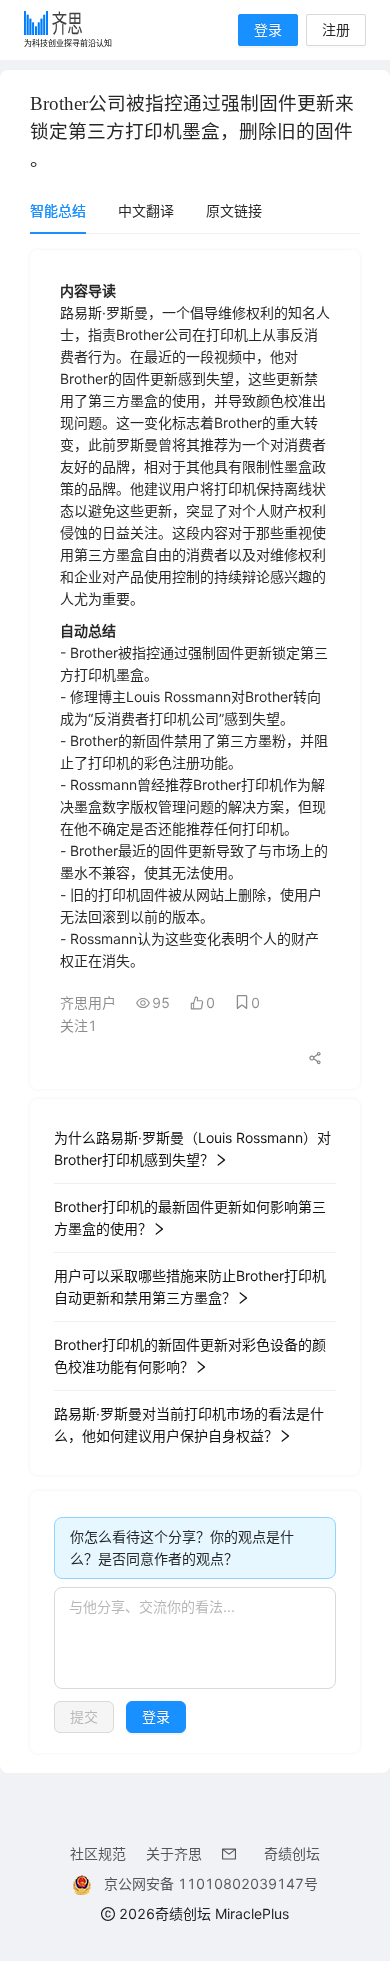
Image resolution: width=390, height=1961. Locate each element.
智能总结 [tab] (58, 210)
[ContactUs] (233, 1853)
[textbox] (195, 1638)
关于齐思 (174, 1853)
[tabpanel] (195, 1001)
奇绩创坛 (292, 1853)
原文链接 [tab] (234, 210)
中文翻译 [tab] (146, 210)
